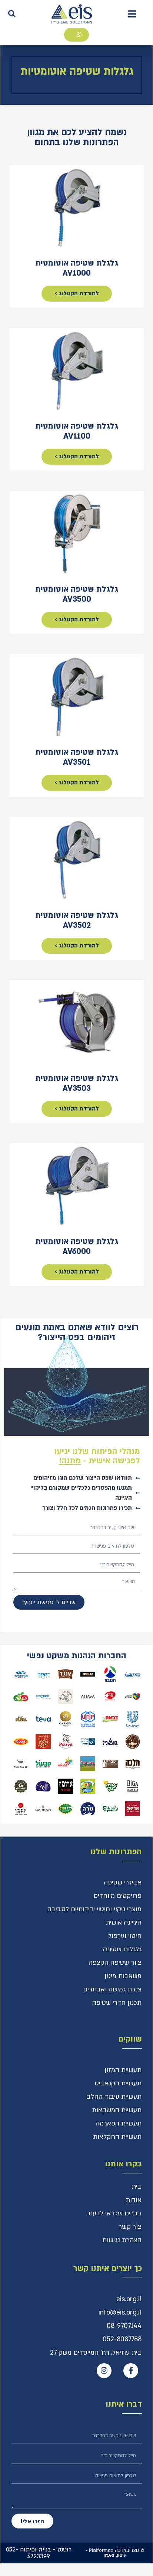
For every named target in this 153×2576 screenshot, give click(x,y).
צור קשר (130, 2227)
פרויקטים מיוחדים (117, 1896)
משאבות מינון (123, 1976)
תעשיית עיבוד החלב (114, 2097)
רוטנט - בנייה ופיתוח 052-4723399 (39, 2553)
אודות (134, 2200)
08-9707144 (124, 2326)
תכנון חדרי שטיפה (117, 2003)
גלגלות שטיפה (122, 1949)
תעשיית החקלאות (117, 2137)
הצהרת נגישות (122, 2240)
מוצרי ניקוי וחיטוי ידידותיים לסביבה (94, 1909)
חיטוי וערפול (125, 1936)
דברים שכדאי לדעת (115, 2213)
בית (137, 2187)
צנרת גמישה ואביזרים (112, 1989)
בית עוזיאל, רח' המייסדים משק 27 (96, 2353)
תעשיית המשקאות (117, 2110)
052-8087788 (122, 2339)
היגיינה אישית (124, 1923)
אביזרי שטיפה (123, 1882)
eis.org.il (129, 2299)
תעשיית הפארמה (119, 2123)
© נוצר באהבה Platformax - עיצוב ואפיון (115, 2553)
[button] (132, 14)
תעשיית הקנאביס (118, 2083)
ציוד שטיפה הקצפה (115, 1963)
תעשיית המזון (123, 2070)
